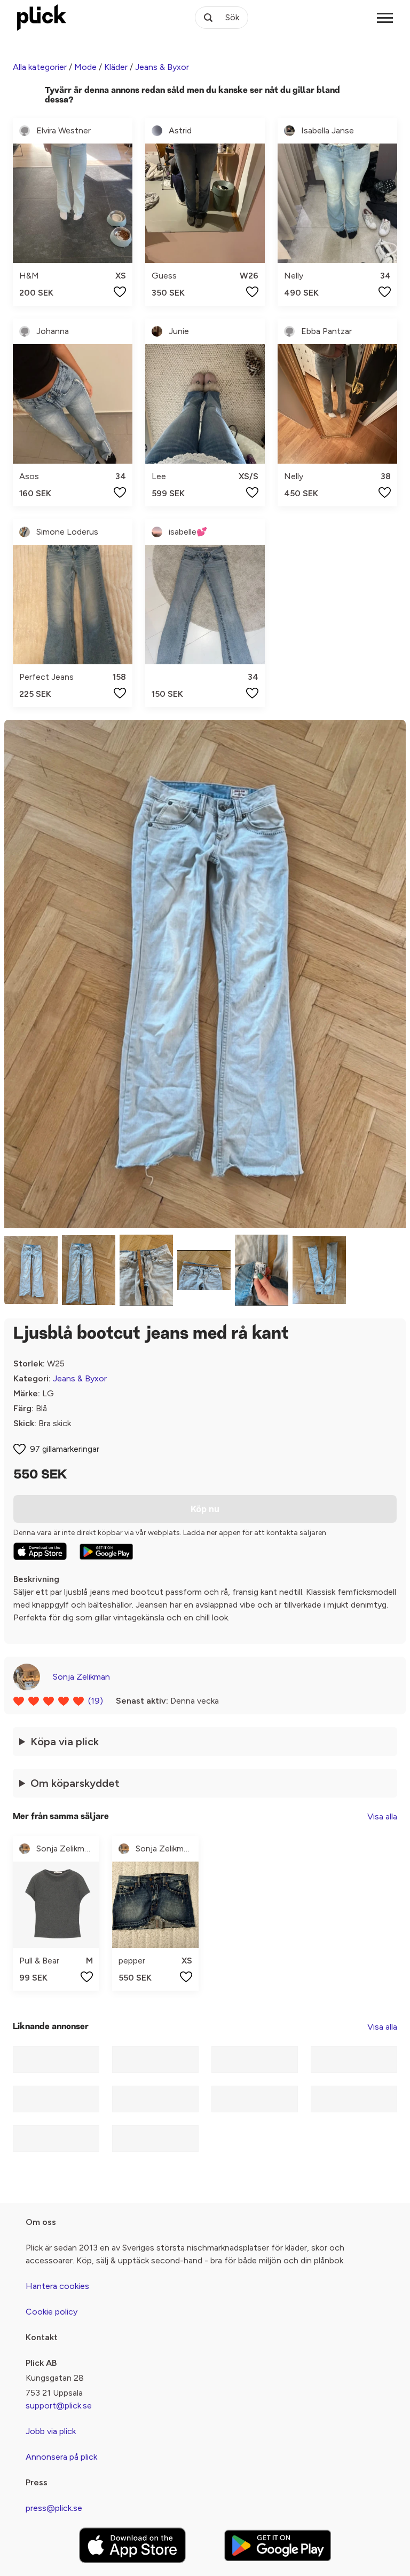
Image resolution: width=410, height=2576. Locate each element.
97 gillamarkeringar (65, 1449)
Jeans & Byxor (162, 67)
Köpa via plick (65, 1742)
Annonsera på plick (61, 2457)
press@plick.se (54, 2508)
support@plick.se (59, 2406)
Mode (85, 67)
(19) (96, 1701)
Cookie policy (52, 2312)
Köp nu (205, 1509)
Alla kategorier (40, 67)
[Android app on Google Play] (106, 1552)
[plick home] (42, 18)
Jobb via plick (51, 2431)
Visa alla (382, 1816)
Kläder (116, 67)
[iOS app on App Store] (40, 1551)
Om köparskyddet (75, 1783)
